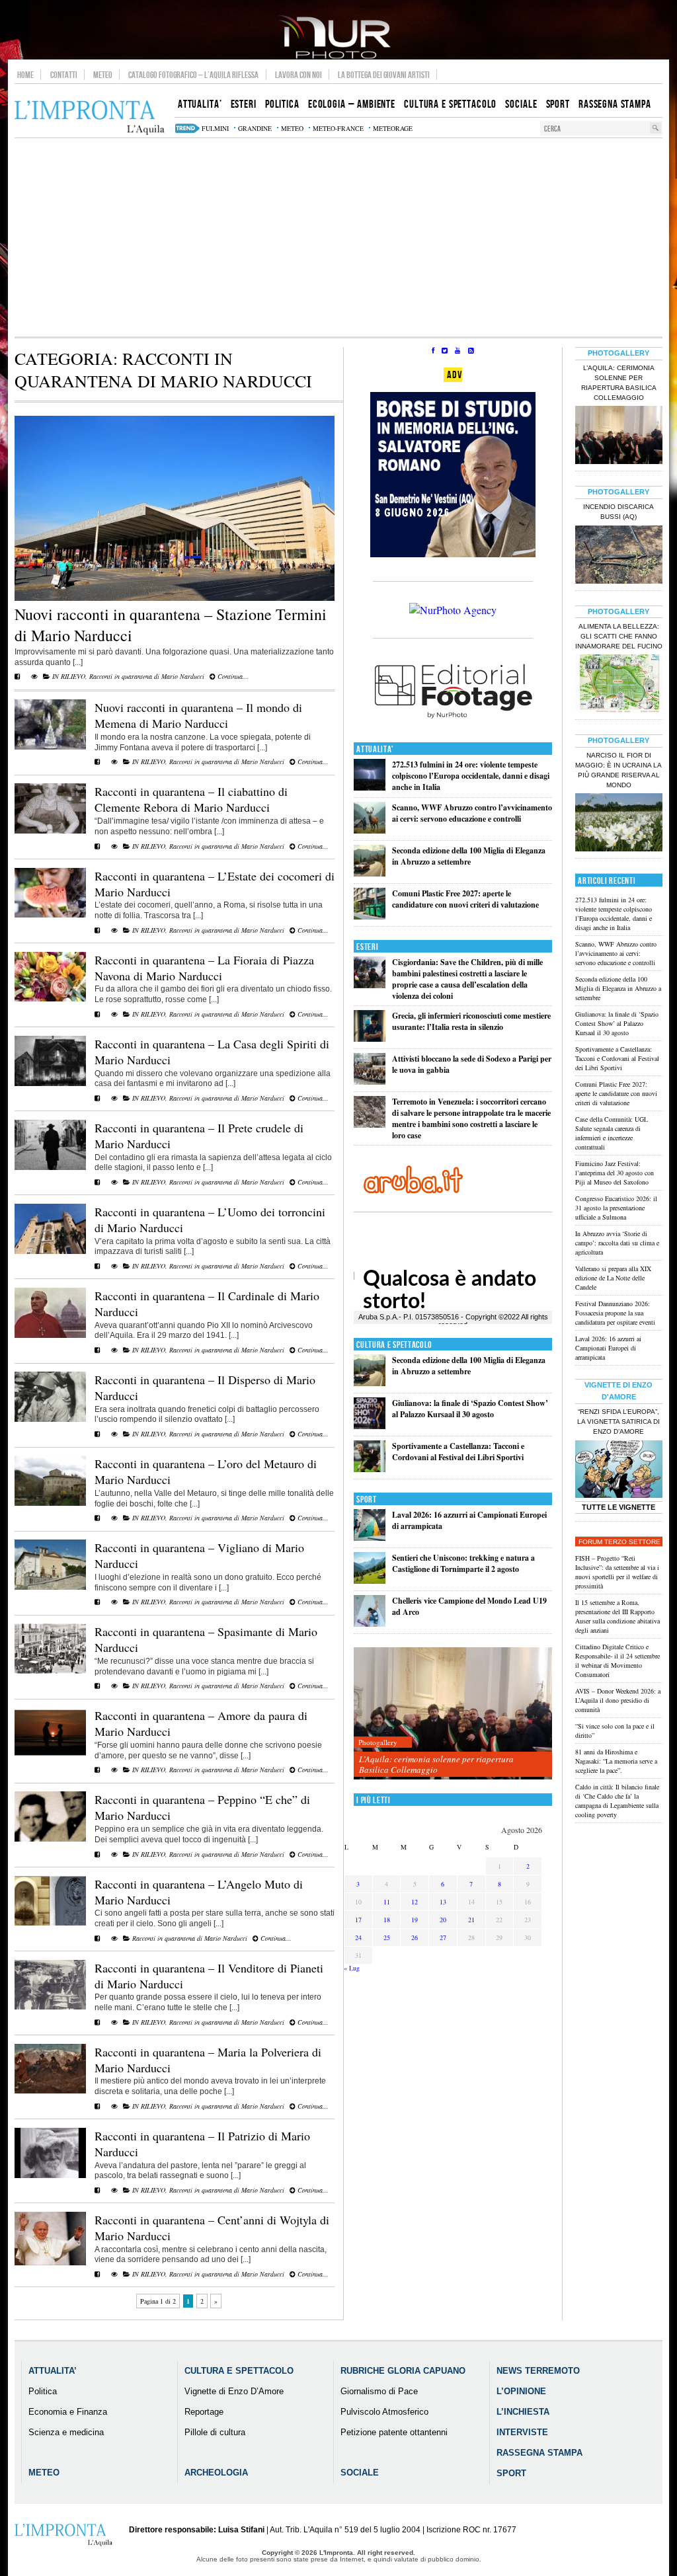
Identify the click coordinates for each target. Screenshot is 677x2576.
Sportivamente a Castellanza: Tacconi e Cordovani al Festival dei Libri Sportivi (458, 1452)
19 (415, 1920)
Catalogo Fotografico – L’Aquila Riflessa (193, 75)
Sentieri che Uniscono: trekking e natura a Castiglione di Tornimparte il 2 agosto (463, 1563)
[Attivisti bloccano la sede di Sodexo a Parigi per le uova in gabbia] (370, 1082)
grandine (255, 128)
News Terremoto (538, 2371)
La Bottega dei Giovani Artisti (384, 75)
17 (358, 1920)
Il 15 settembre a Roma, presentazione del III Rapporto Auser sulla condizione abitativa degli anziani (617, 1616)
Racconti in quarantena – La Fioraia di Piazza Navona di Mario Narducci (204, 968)
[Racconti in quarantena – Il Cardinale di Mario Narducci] (50, 1335)
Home (25, 75)
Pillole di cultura (215, 2432)
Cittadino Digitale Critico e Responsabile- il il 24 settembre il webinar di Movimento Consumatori (617, 1660)
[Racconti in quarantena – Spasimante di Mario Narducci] (50, 1671)
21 (471, 1920)
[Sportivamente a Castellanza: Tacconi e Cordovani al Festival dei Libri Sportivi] (370, 1469)
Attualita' (375, 749)
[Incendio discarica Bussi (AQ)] (619, 556)
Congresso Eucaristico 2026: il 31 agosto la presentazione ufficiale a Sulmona (616, 1208)
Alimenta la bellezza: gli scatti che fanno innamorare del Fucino (619, 636)
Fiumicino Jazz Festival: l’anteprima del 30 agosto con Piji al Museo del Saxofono (615, 1173)
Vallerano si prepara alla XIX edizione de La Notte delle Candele (613, 1278)
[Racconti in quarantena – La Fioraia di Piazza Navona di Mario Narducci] (50, 999)
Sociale (360, 2473)
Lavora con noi (299, 75)
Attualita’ (53, 2371)
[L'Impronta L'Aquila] (90, 118)
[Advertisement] (338, 237)
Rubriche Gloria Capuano (403, 2371)
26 (415, 1937)
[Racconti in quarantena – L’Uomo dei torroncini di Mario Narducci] (50, 1251)
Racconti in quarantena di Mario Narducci (147, 676)
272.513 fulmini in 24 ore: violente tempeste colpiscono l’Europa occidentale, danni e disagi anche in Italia (471, 776)
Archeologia (216, 2473)
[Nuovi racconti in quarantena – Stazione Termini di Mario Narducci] (175, 598)
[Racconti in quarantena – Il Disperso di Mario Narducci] (50, 1419)
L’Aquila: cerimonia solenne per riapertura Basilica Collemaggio (436, 1764)
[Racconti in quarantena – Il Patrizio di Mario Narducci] (50, 2175)
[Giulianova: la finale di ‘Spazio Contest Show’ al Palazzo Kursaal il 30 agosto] (370, 1426)
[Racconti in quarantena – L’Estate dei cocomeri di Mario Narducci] (50, 915)
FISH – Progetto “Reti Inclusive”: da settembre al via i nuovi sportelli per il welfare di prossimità (617, 1572)
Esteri (367, 947)
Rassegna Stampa (539, 2453)
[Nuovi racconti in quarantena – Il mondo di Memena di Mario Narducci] (50, 747)
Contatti (64, 75)
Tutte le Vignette (618, 1507)
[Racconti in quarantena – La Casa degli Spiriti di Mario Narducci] (50, 1083)
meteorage (393, 128)
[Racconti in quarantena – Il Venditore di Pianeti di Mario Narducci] (50, 2007)
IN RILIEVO (69, 676)
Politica (43, 2391)
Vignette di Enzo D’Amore (234, 2391)
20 (443, 1920)
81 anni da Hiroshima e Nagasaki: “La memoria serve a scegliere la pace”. (616, 1761)
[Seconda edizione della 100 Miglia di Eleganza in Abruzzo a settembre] (370, 874)
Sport (367, 1500)
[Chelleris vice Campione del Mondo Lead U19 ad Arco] (370, 1624)
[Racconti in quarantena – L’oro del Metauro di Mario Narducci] (50, 1503)
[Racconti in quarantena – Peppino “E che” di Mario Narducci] (50, 1839)
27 (443, 1937)
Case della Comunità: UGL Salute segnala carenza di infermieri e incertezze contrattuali (612, 1133)
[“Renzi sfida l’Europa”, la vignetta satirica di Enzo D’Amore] (619, 1471)
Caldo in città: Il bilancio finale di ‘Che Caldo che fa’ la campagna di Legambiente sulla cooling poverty (617, 1801)
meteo (292, 128)
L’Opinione (521, 2391)
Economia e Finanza (68, 2412)
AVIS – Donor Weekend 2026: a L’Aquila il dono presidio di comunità (618, 1700)
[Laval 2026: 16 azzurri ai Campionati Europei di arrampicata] (370, 1538)
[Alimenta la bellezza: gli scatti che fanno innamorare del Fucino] (619, 685)
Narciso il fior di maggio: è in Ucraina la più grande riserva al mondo (618, 770)
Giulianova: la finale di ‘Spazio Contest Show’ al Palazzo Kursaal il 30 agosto (470, 1409)
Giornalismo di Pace (379, 2391)
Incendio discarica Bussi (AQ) (618, 512)
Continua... (232, 676)
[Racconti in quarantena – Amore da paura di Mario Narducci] (50, 1755)
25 (387, 1937)
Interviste (522, 2432)
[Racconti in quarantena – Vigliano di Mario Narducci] (50, 1587)
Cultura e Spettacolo (394, 1345)
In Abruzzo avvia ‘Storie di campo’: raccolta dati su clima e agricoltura (617, 1243)
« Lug (352, 1968)
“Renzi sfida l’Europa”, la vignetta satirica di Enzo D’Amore (618, 1422)
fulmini (215, 128)
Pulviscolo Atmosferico (384, 2412)
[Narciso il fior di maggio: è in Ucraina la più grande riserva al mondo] (619, 824)
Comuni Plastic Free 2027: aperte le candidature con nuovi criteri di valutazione (465, 899)
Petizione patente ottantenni (394, 2432)
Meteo (103, 75)
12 (415, 1902)
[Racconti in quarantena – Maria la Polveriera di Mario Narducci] (50, 2091)
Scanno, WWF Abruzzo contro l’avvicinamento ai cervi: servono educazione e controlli (472, 813)
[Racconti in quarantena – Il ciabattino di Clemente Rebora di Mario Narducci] (50, 831)
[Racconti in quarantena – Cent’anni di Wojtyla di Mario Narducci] (50, 2263)
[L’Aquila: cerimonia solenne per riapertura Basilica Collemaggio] (453, 1714)
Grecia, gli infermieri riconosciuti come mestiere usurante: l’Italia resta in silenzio (471, 1021)
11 (387, 1902)
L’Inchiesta (523, 2412)
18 (387, 1920)
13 (443, 1902)
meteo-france (338, 128)
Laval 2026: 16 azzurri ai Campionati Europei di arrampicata (608, 1348)
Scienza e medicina (66, 2432)
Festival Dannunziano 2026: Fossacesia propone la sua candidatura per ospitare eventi (615, 1313)
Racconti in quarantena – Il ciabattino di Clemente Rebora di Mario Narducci (191, 799)
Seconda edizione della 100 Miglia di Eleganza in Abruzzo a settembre (469, 856)
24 (358, 1937)
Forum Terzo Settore (619, 1542)
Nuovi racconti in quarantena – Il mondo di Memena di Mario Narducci (198, 715)
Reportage (204, 2412)
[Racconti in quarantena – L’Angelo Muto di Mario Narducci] (50, 1923)
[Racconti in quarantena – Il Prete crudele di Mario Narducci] (50, 1167)
